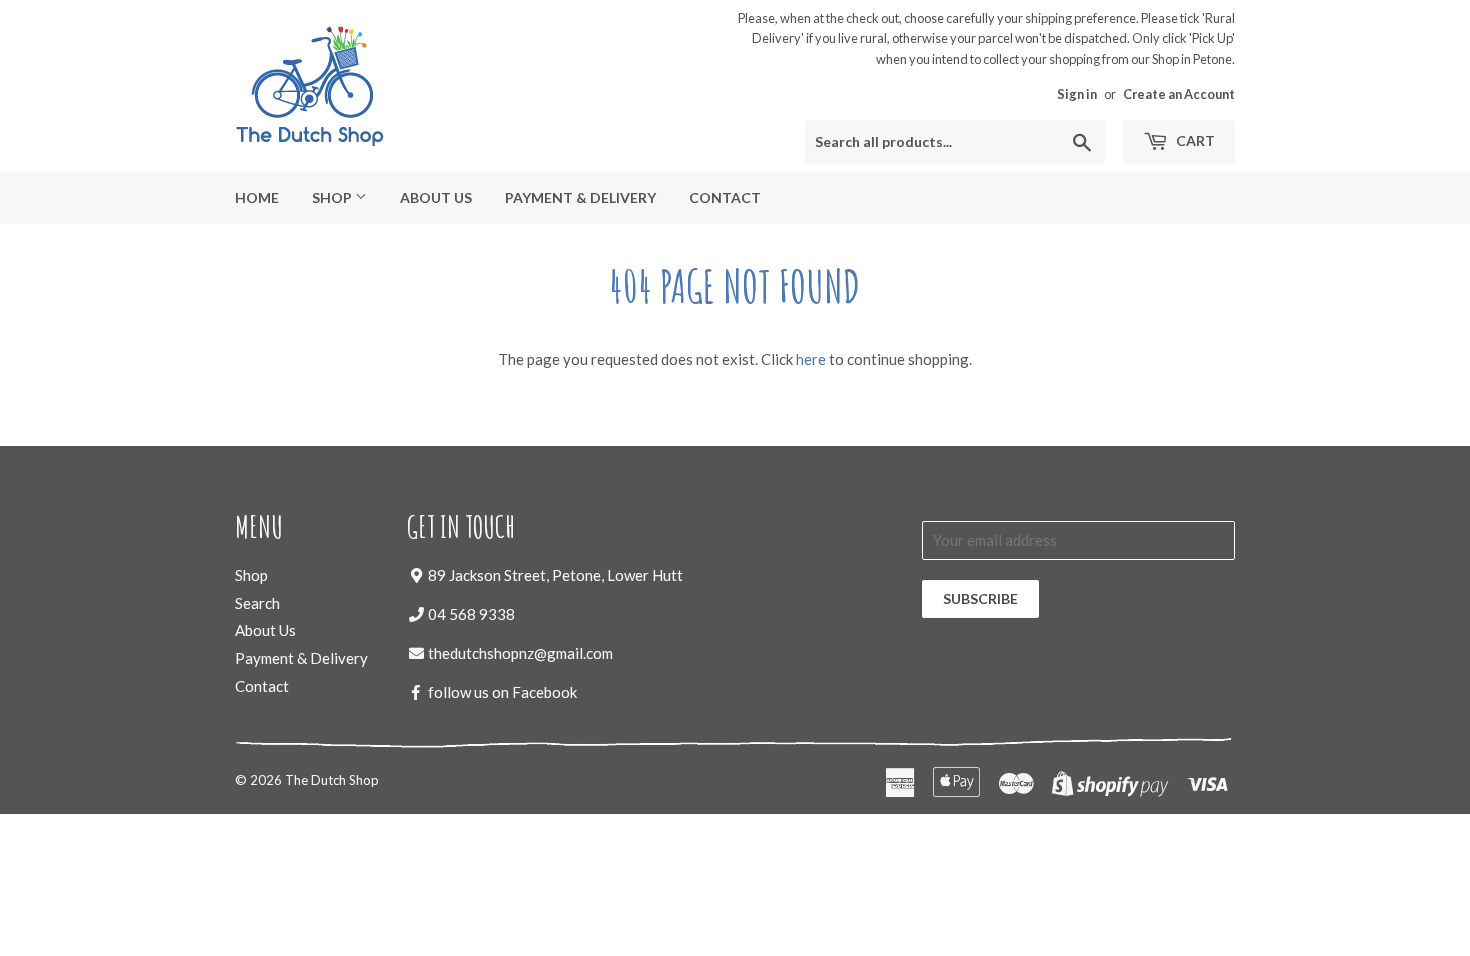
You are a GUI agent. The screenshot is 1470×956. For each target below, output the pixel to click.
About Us (436, 197)
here (811, 359)
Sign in (1077, 94)
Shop (333, 197)
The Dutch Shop (332, 780)
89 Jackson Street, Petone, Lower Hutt (555, 575)
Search (257, 603)
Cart (1194, 140)
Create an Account (1179, 94)
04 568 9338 (471, 614)
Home (257, 197)
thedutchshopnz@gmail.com (520, 653)
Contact (725, 197)
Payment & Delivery (580, 197)
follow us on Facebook (502, 692)
